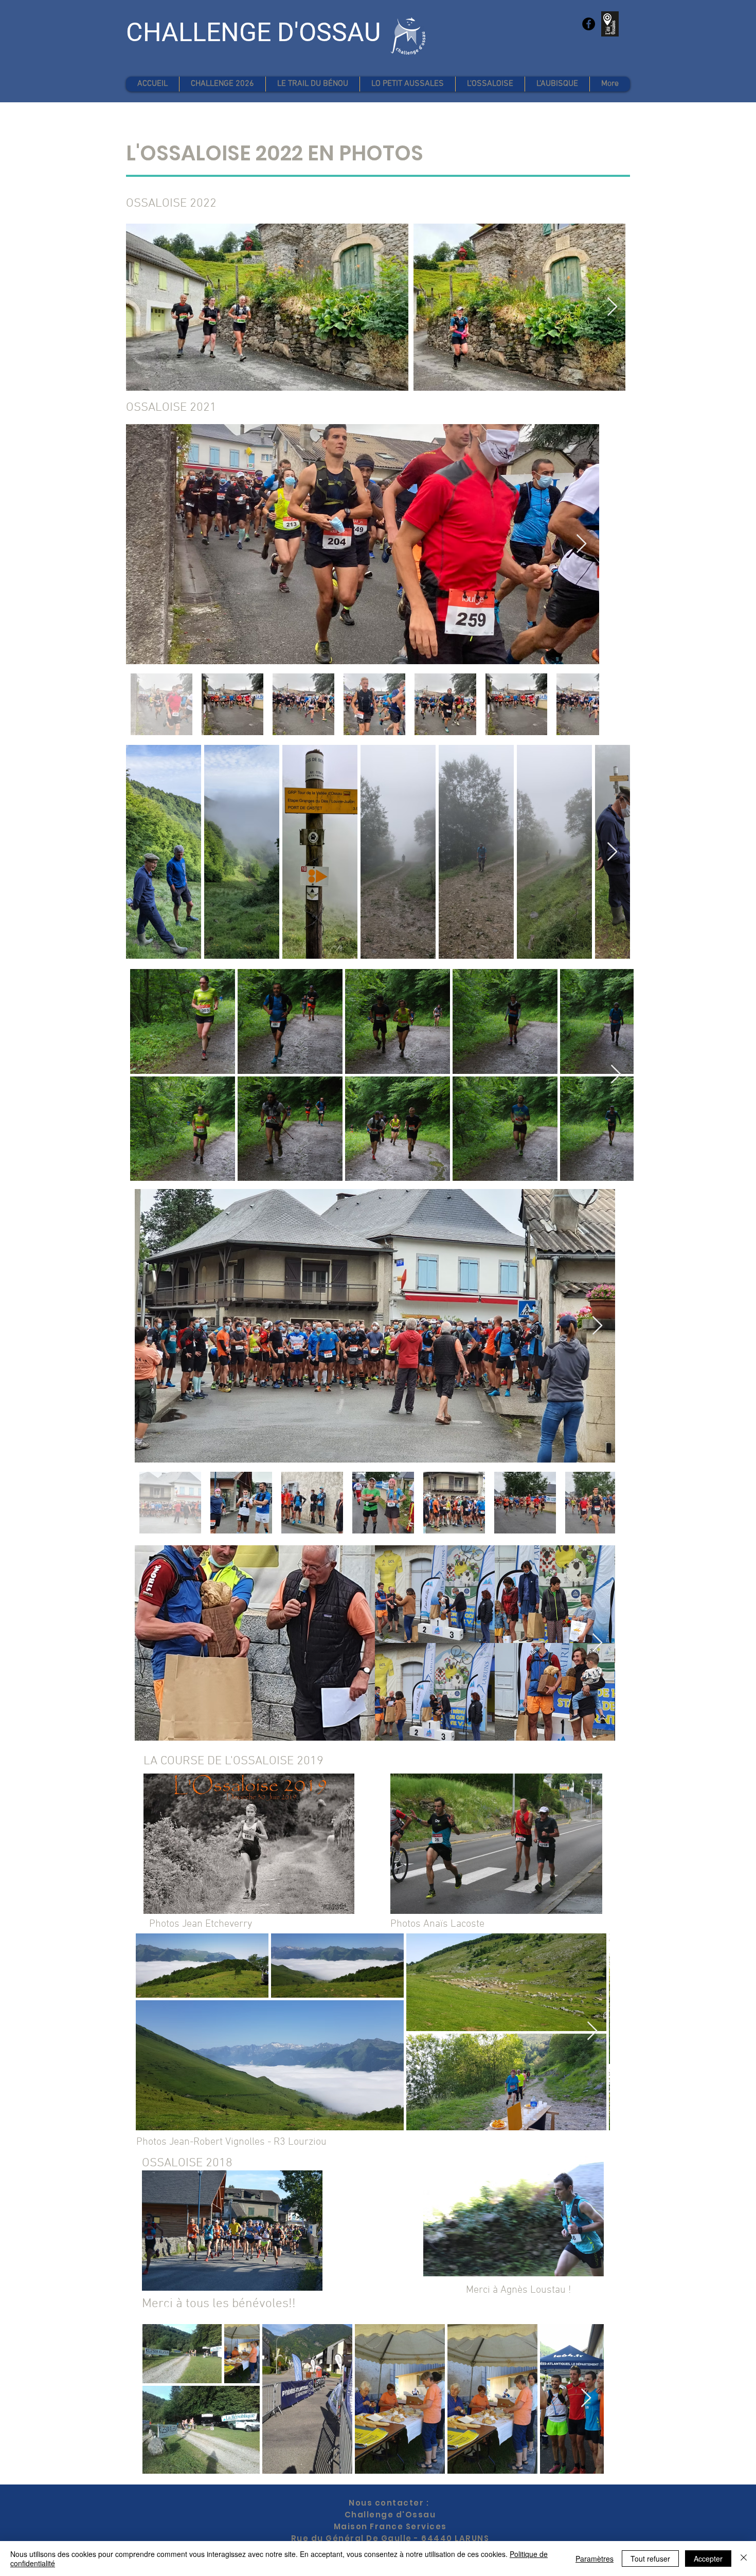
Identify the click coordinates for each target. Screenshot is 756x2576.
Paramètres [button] (595, 2559)
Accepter (708, 2559)
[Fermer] (744, 2559)
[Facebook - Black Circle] (589, 24)
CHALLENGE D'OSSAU (253, 32)
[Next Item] (612, 307)
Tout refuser (650, 2559)
